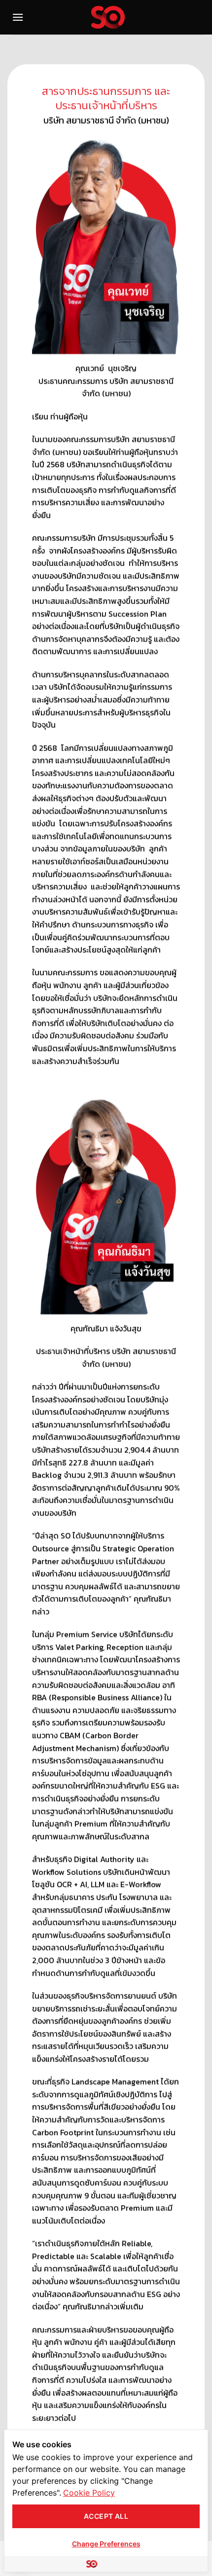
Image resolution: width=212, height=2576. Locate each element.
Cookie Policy (89, 2493)
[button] (18, 17)
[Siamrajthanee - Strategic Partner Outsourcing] (108, 17)
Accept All (106, 2516)
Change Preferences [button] (106, 2544)
